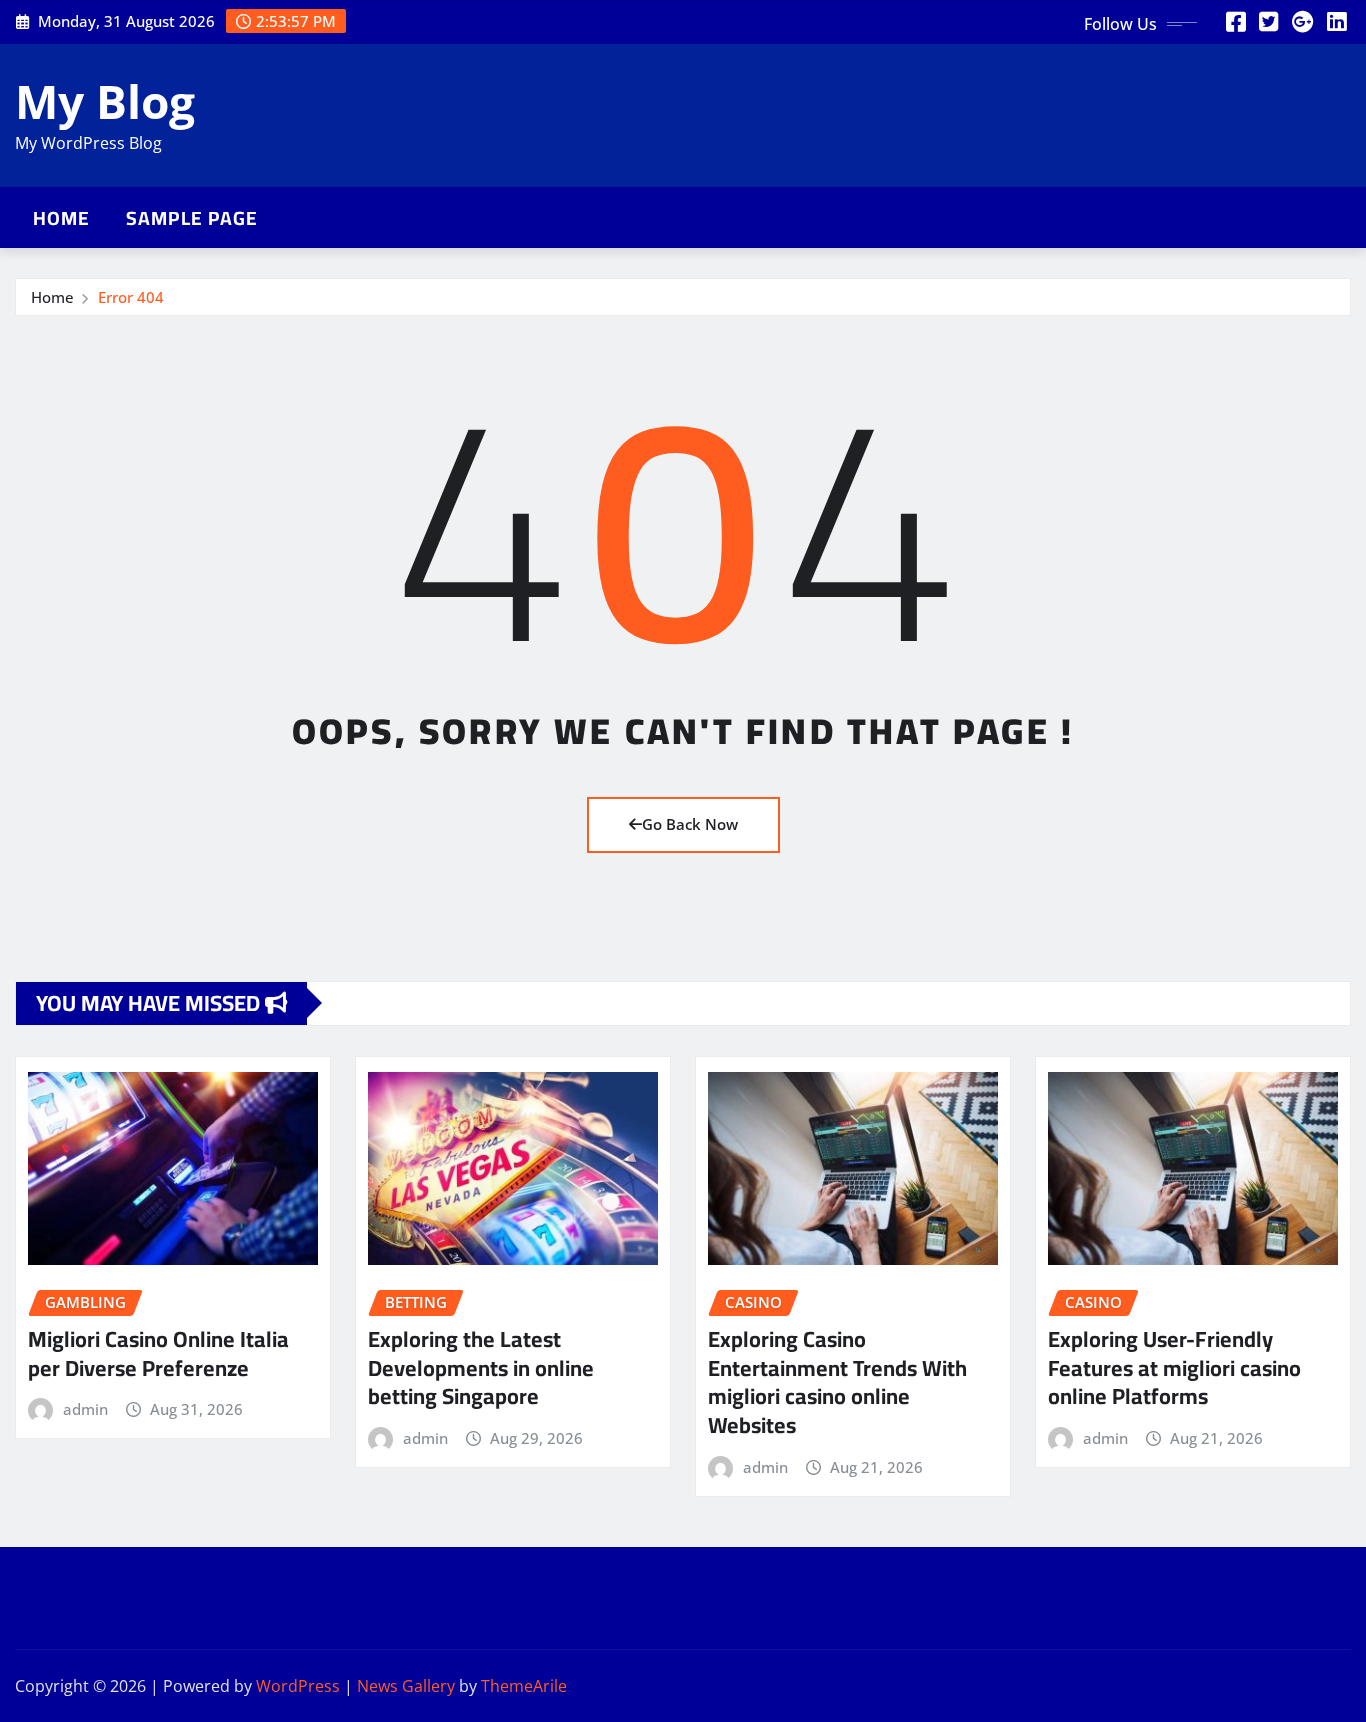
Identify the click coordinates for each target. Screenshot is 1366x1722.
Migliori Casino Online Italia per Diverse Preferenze (158, 1353)
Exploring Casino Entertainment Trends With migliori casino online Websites (837, 1382)
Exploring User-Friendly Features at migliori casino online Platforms (1174, 1367)
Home (61, 218)
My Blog (105, 101)
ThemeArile (524, 1686)
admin (85, 1409)
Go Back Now (690, 824)
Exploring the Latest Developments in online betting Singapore (481, 1367)
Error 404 (131, 297)
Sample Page (192, 218)
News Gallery (406, 1686)
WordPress (298, 1686)
